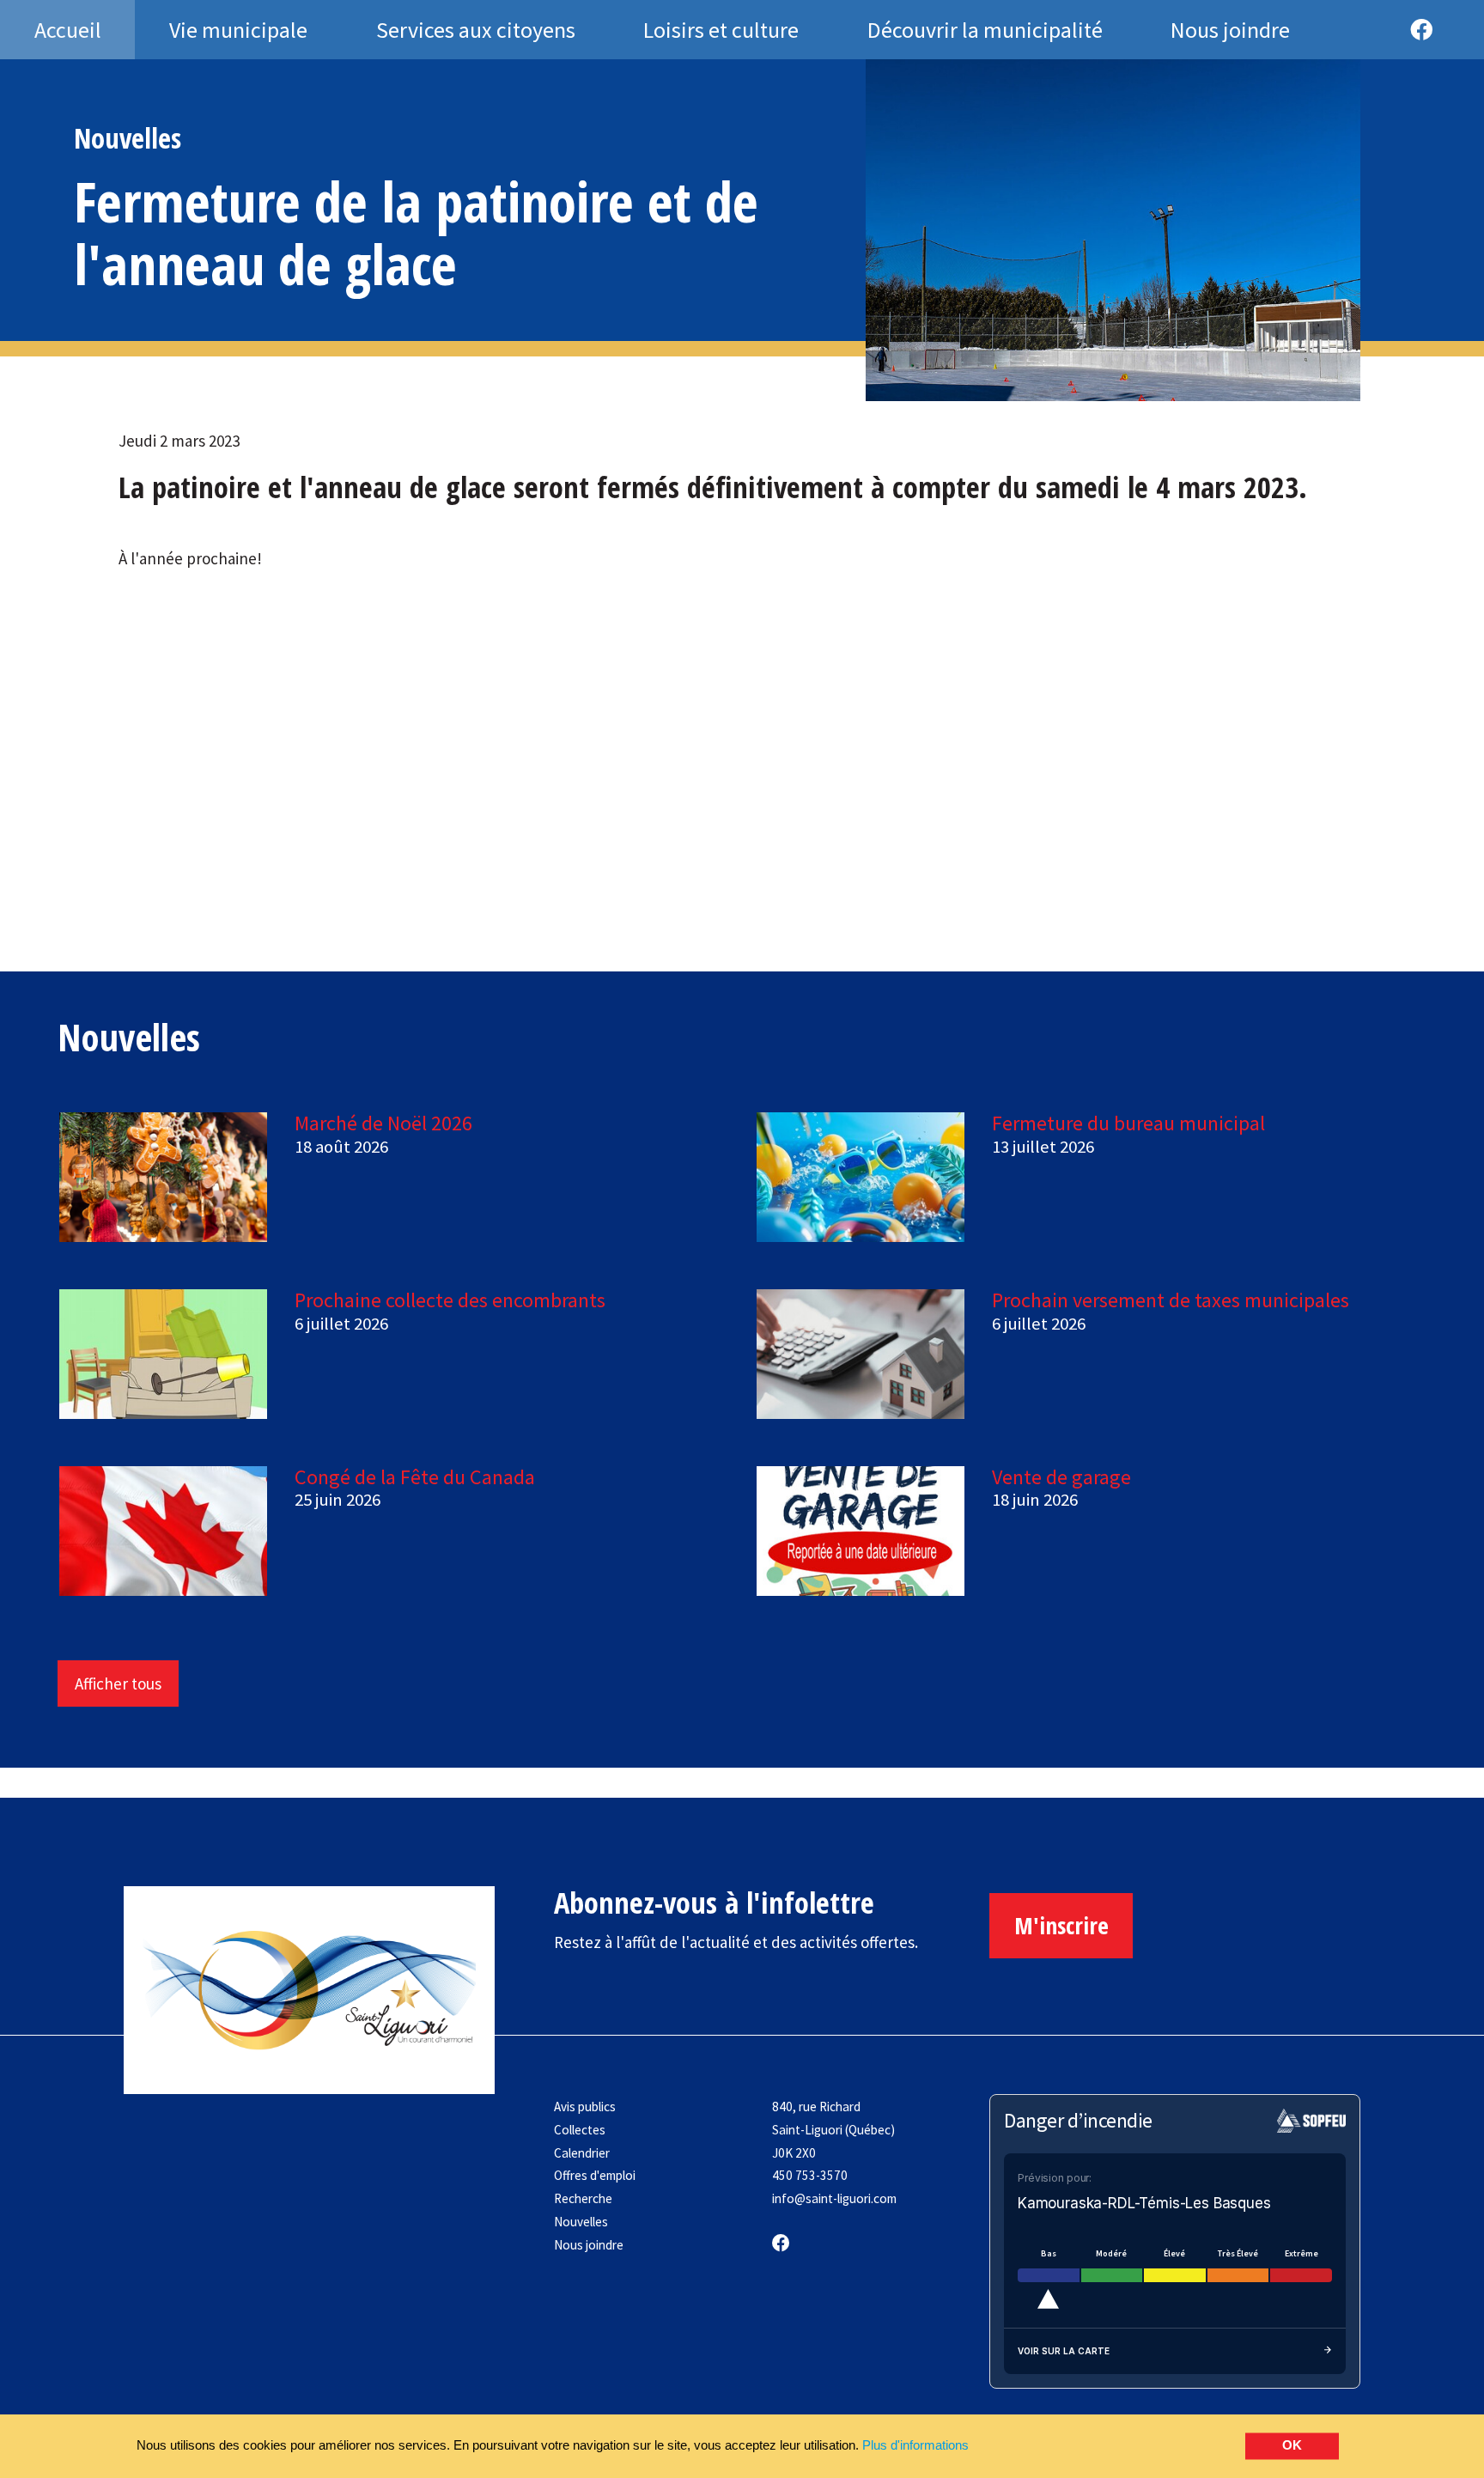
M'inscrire (1061, 1925)
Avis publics (585, 2107)
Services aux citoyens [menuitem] (476, 30)
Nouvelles (581, 2222)
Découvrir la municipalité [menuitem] (985, 30)
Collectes (580, 2130)
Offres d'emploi (595, 2175)
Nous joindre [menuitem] (1230, 30)
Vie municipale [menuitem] (238, 30)
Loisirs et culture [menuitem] (721, 30)
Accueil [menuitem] (68, 30)
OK (1292, 2446)
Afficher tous (118, 1683)
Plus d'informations (915, 2445)
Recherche (583, 2198)
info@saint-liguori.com (834, 2198)
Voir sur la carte (1064, 2351)
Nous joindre (589, 2245)
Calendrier (582, 2153)
